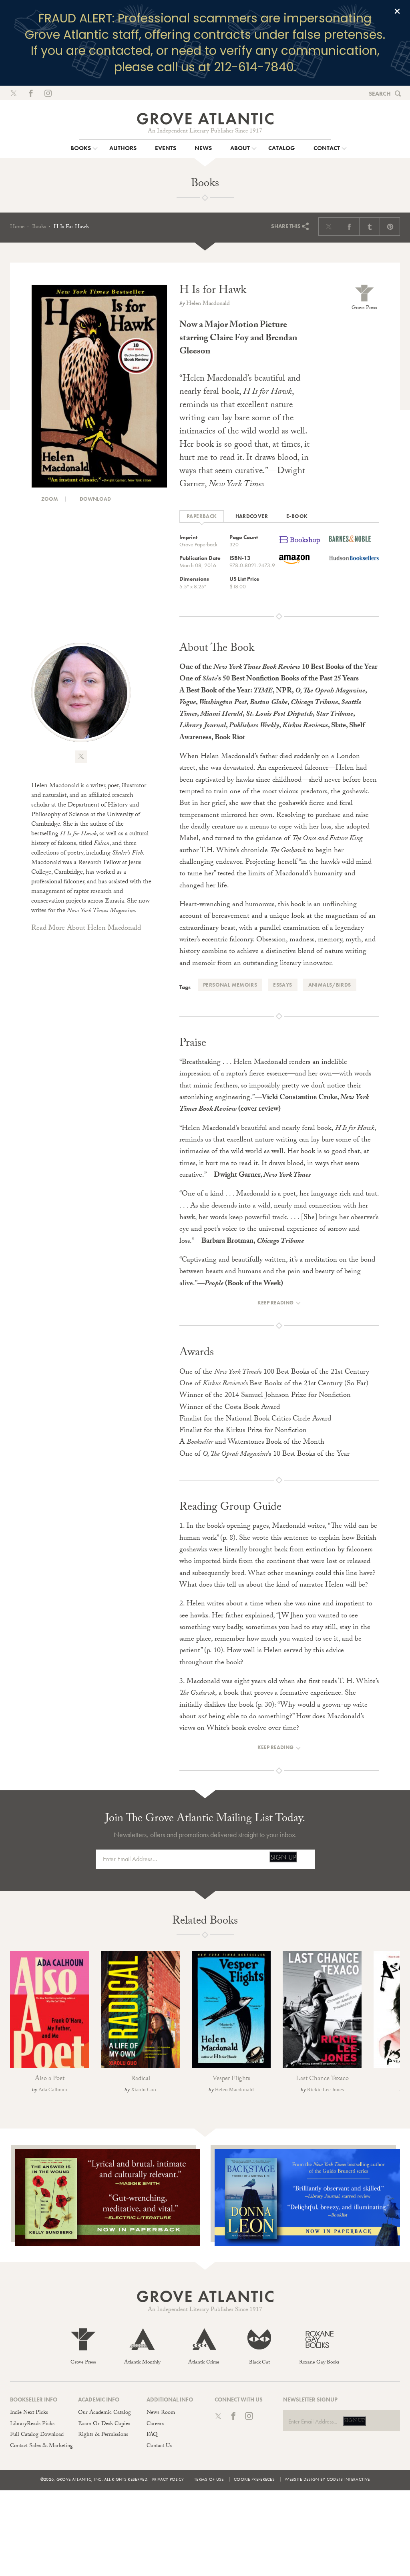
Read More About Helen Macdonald (86, 929)
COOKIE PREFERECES (254, 2479)
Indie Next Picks (29, 2413)
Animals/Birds (330, 985)
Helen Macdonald (208, 304)
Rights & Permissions (103, 2435)
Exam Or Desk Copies (104, 2424)
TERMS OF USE (209, 2479)
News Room (161, 2413)
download (95, 499)
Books (39, 227)
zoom (49, 499)
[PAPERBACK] (202, 517)
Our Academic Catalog (105, 2413)
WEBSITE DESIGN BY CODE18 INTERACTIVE (327, 2479)
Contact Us (159, 2446)
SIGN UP (283, 1857)
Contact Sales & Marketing (41, 2446)
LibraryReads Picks (32, 2424)
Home (17, 227)
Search (380, 94)
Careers (155, 2424)
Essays (282, 985)
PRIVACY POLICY (168, 2479)
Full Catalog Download (37, 2435)
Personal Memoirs (230, 985)
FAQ (152, 2435)
